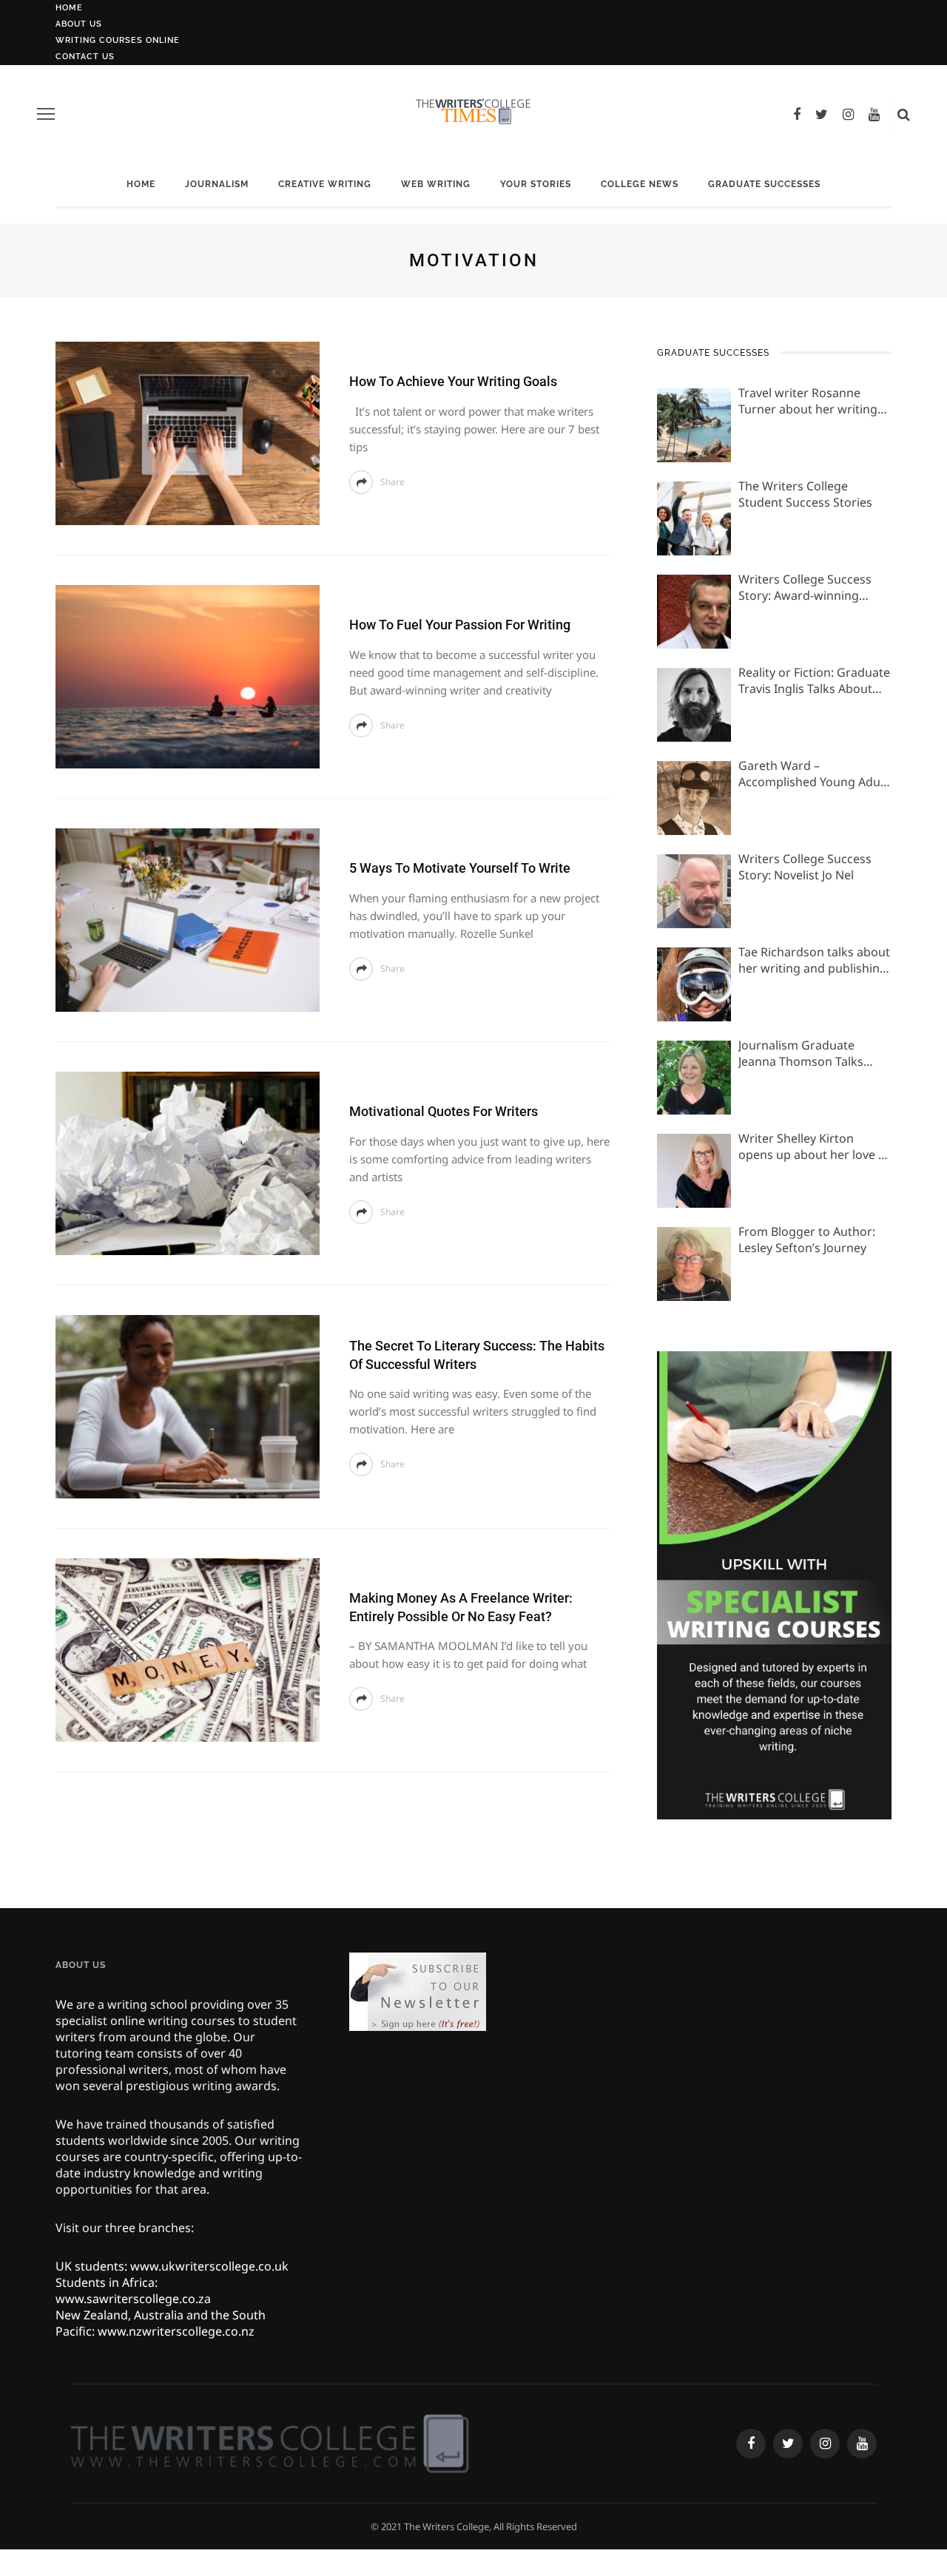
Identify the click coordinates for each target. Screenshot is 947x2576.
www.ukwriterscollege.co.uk (209, 2266)
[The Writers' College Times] (270, 2443)
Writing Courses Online (118, 40)
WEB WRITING (436, 184)
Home (69, 8)
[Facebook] (797, 114)
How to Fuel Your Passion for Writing (460, 625)
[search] (904, 114)
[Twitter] (822, 114)
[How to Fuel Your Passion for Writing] (188, 675)
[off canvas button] (46, 114)
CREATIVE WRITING (325, 184)
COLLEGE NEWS (640, 184)
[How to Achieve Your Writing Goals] (188, 432)
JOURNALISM (217, 184)
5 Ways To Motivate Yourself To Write (460, 868)
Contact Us (85, 57)
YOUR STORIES (536, 184)
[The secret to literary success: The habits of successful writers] (188, 1405)
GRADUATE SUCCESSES (764, 184)
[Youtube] (874, 114)
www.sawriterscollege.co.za (133, 2299)
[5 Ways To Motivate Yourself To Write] (188, 919)
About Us (79, 24)
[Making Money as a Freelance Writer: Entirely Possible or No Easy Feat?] (188, 1649)
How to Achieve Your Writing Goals (453, 381)
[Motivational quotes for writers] (188, 1162)
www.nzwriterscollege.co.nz (176, 2331)
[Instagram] (848, 114)
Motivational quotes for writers (444, 1111)
